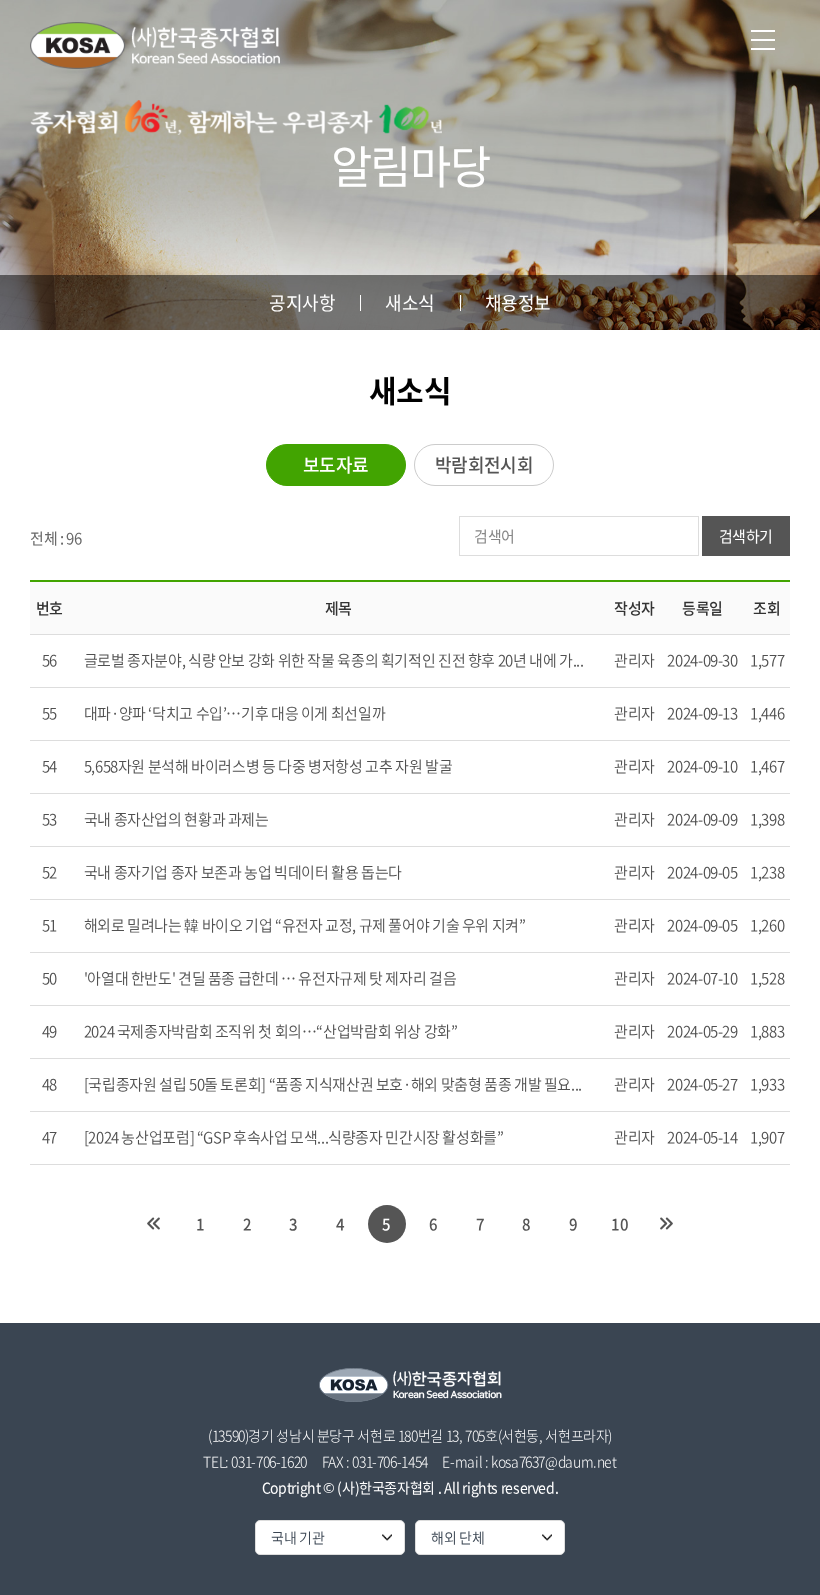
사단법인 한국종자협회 (155, 45)
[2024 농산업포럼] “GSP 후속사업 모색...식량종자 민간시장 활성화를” (294, 1137)
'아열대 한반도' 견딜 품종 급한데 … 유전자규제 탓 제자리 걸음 (270, 978)
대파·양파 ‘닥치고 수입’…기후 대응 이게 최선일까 (235, 713)
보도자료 (336, 464)
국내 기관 (298, 1537)
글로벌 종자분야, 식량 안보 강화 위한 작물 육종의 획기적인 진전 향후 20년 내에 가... (334, 660)
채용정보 (518, 302)
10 (619, 1224)
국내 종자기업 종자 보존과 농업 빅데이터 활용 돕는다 (243, 872)
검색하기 (746, 536)
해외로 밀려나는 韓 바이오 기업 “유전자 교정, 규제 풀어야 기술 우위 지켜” (305, 925)
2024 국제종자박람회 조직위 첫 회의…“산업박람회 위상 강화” (271, 1031)
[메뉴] (763, 40)
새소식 (409, 302)
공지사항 (302, 302)
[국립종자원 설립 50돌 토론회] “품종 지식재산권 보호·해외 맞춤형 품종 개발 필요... (333, 1084)
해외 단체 (458, 1537)
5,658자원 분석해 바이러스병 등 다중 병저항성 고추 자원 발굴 (268, 766)
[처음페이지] (154, 1224)
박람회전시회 (484, 464)
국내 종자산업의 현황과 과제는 (176, 819)
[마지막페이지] (666, 1224)
